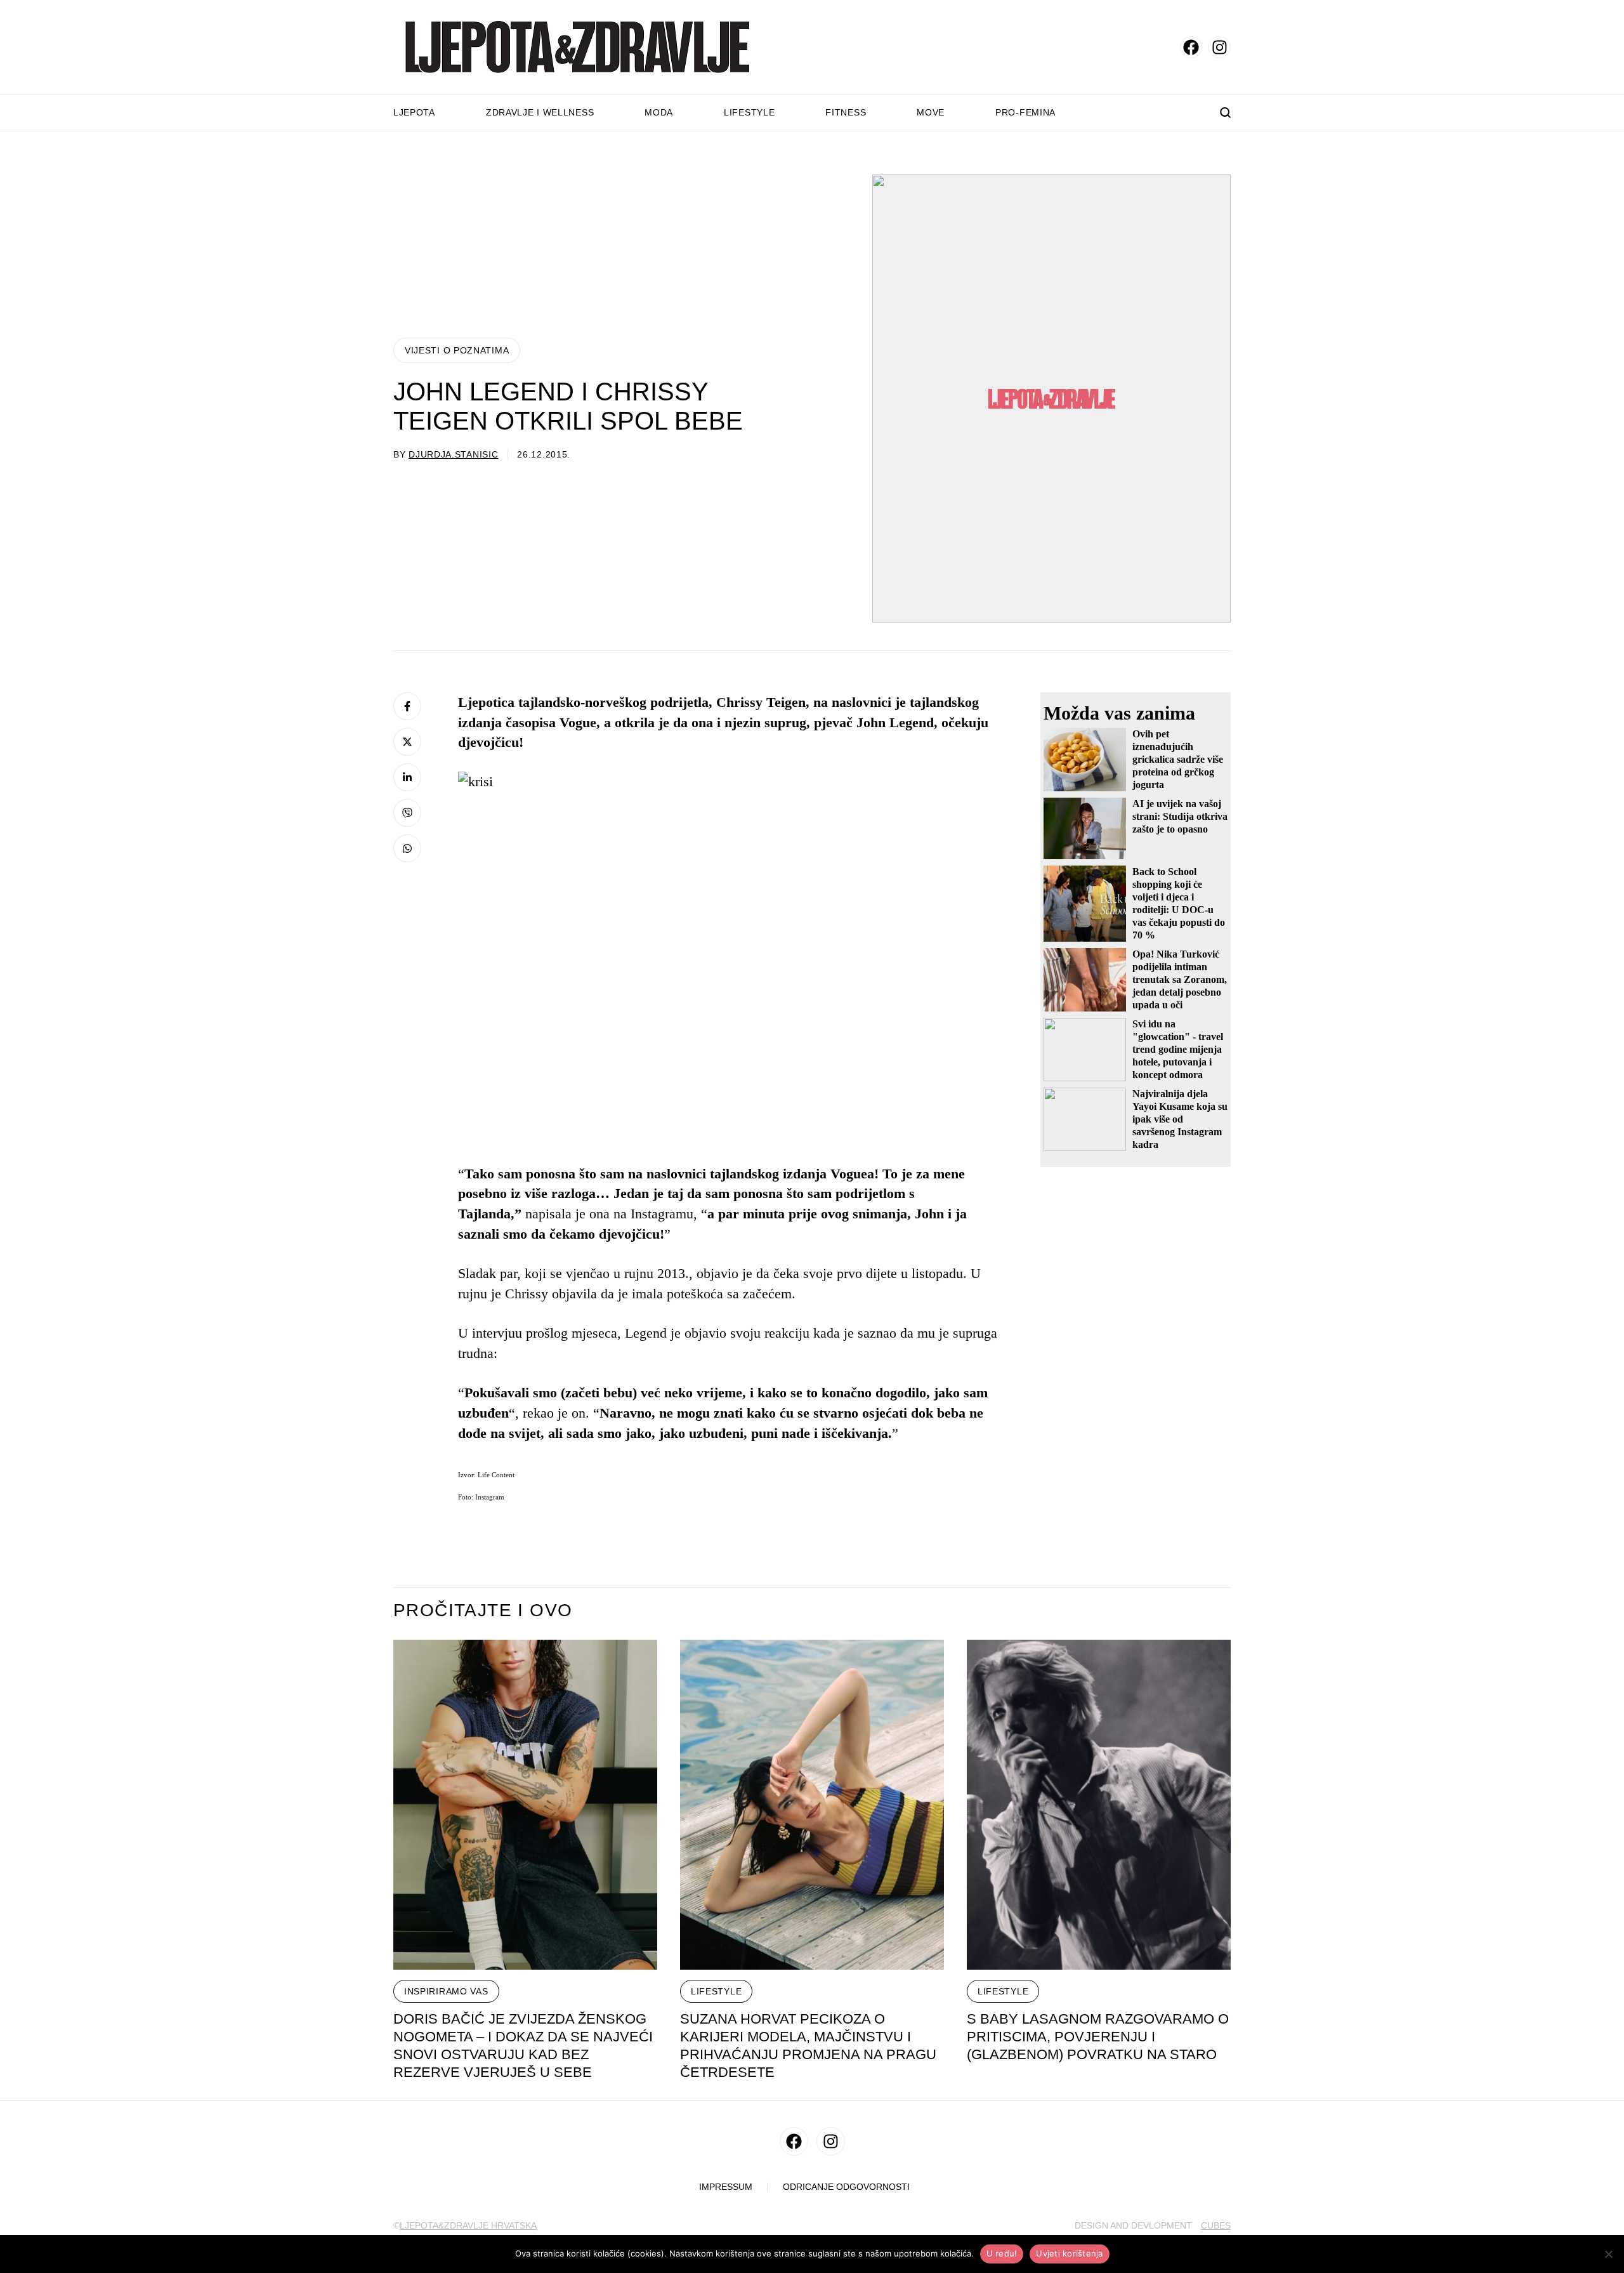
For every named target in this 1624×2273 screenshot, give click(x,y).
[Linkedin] (407, 777)
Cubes (1216, 2225)
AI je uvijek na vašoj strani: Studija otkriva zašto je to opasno (1180, 816)
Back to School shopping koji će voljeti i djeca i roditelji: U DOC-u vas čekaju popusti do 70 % (1179, 903)
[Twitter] (407, 742)
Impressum (726, 2187)
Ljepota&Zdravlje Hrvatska (468, 2225)
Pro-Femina (1025, 112)
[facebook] (1191, 47)
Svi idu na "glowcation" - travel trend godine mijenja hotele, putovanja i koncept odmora (1178, 1049)
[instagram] (1220, 47)
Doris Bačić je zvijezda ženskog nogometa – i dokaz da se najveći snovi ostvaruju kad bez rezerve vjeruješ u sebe (523, 2046)
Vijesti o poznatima (457, 350)
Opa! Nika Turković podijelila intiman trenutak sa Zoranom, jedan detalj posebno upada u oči (1180, 979)
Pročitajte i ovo (483, 1611)
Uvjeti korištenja (1069, 2253)
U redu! (1002, 2253)
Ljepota (414, 112)
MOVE (931, 112)
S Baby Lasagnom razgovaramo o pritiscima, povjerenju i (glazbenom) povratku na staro (1098, 2037)
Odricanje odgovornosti (846, 2187)
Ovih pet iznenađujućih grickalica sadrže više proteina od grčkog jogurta (1178, 759)
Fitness (846, 112)
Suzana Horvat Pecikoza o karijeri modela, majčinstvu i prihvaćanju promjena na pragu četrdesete (808, 2046)
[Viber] (407, 813)
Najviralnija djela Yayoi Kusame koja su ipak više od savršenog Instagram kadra (1180, 1119)
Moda (659, 112)
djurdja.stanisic (453, 454)
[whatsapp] (407, 848)
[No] (1608, 2254)
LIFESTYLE (716, 1991)
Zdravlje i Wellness (540, 112)
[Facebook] (407, 706)
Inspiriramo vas (446, 1991)
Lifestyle (749, 112)
